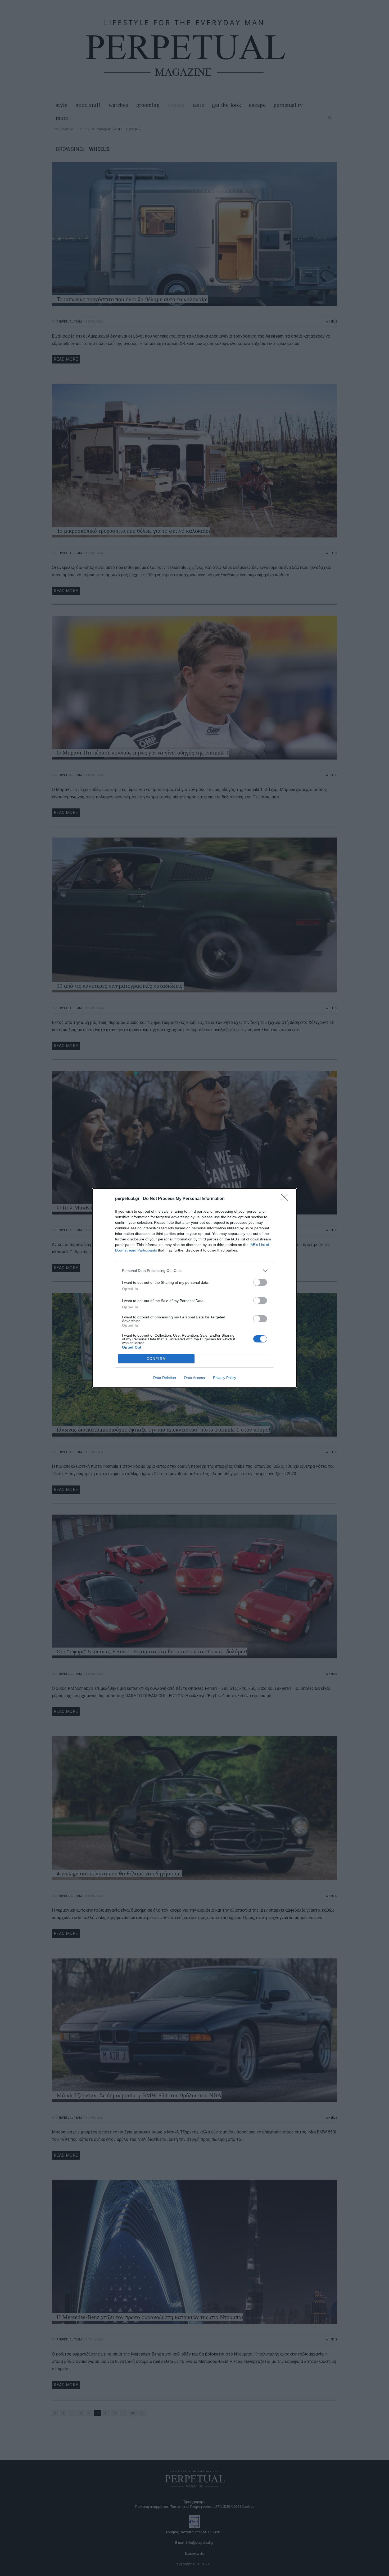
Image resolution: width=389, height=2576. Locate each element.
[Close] (286, 1199)
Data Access (195, 1378)
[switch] (260, 1282)
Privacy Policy (225, 1378)
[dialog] (195, 1288)
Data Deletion (165, 1378)
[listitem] (195, 1271)
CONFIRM (156, 1359)
